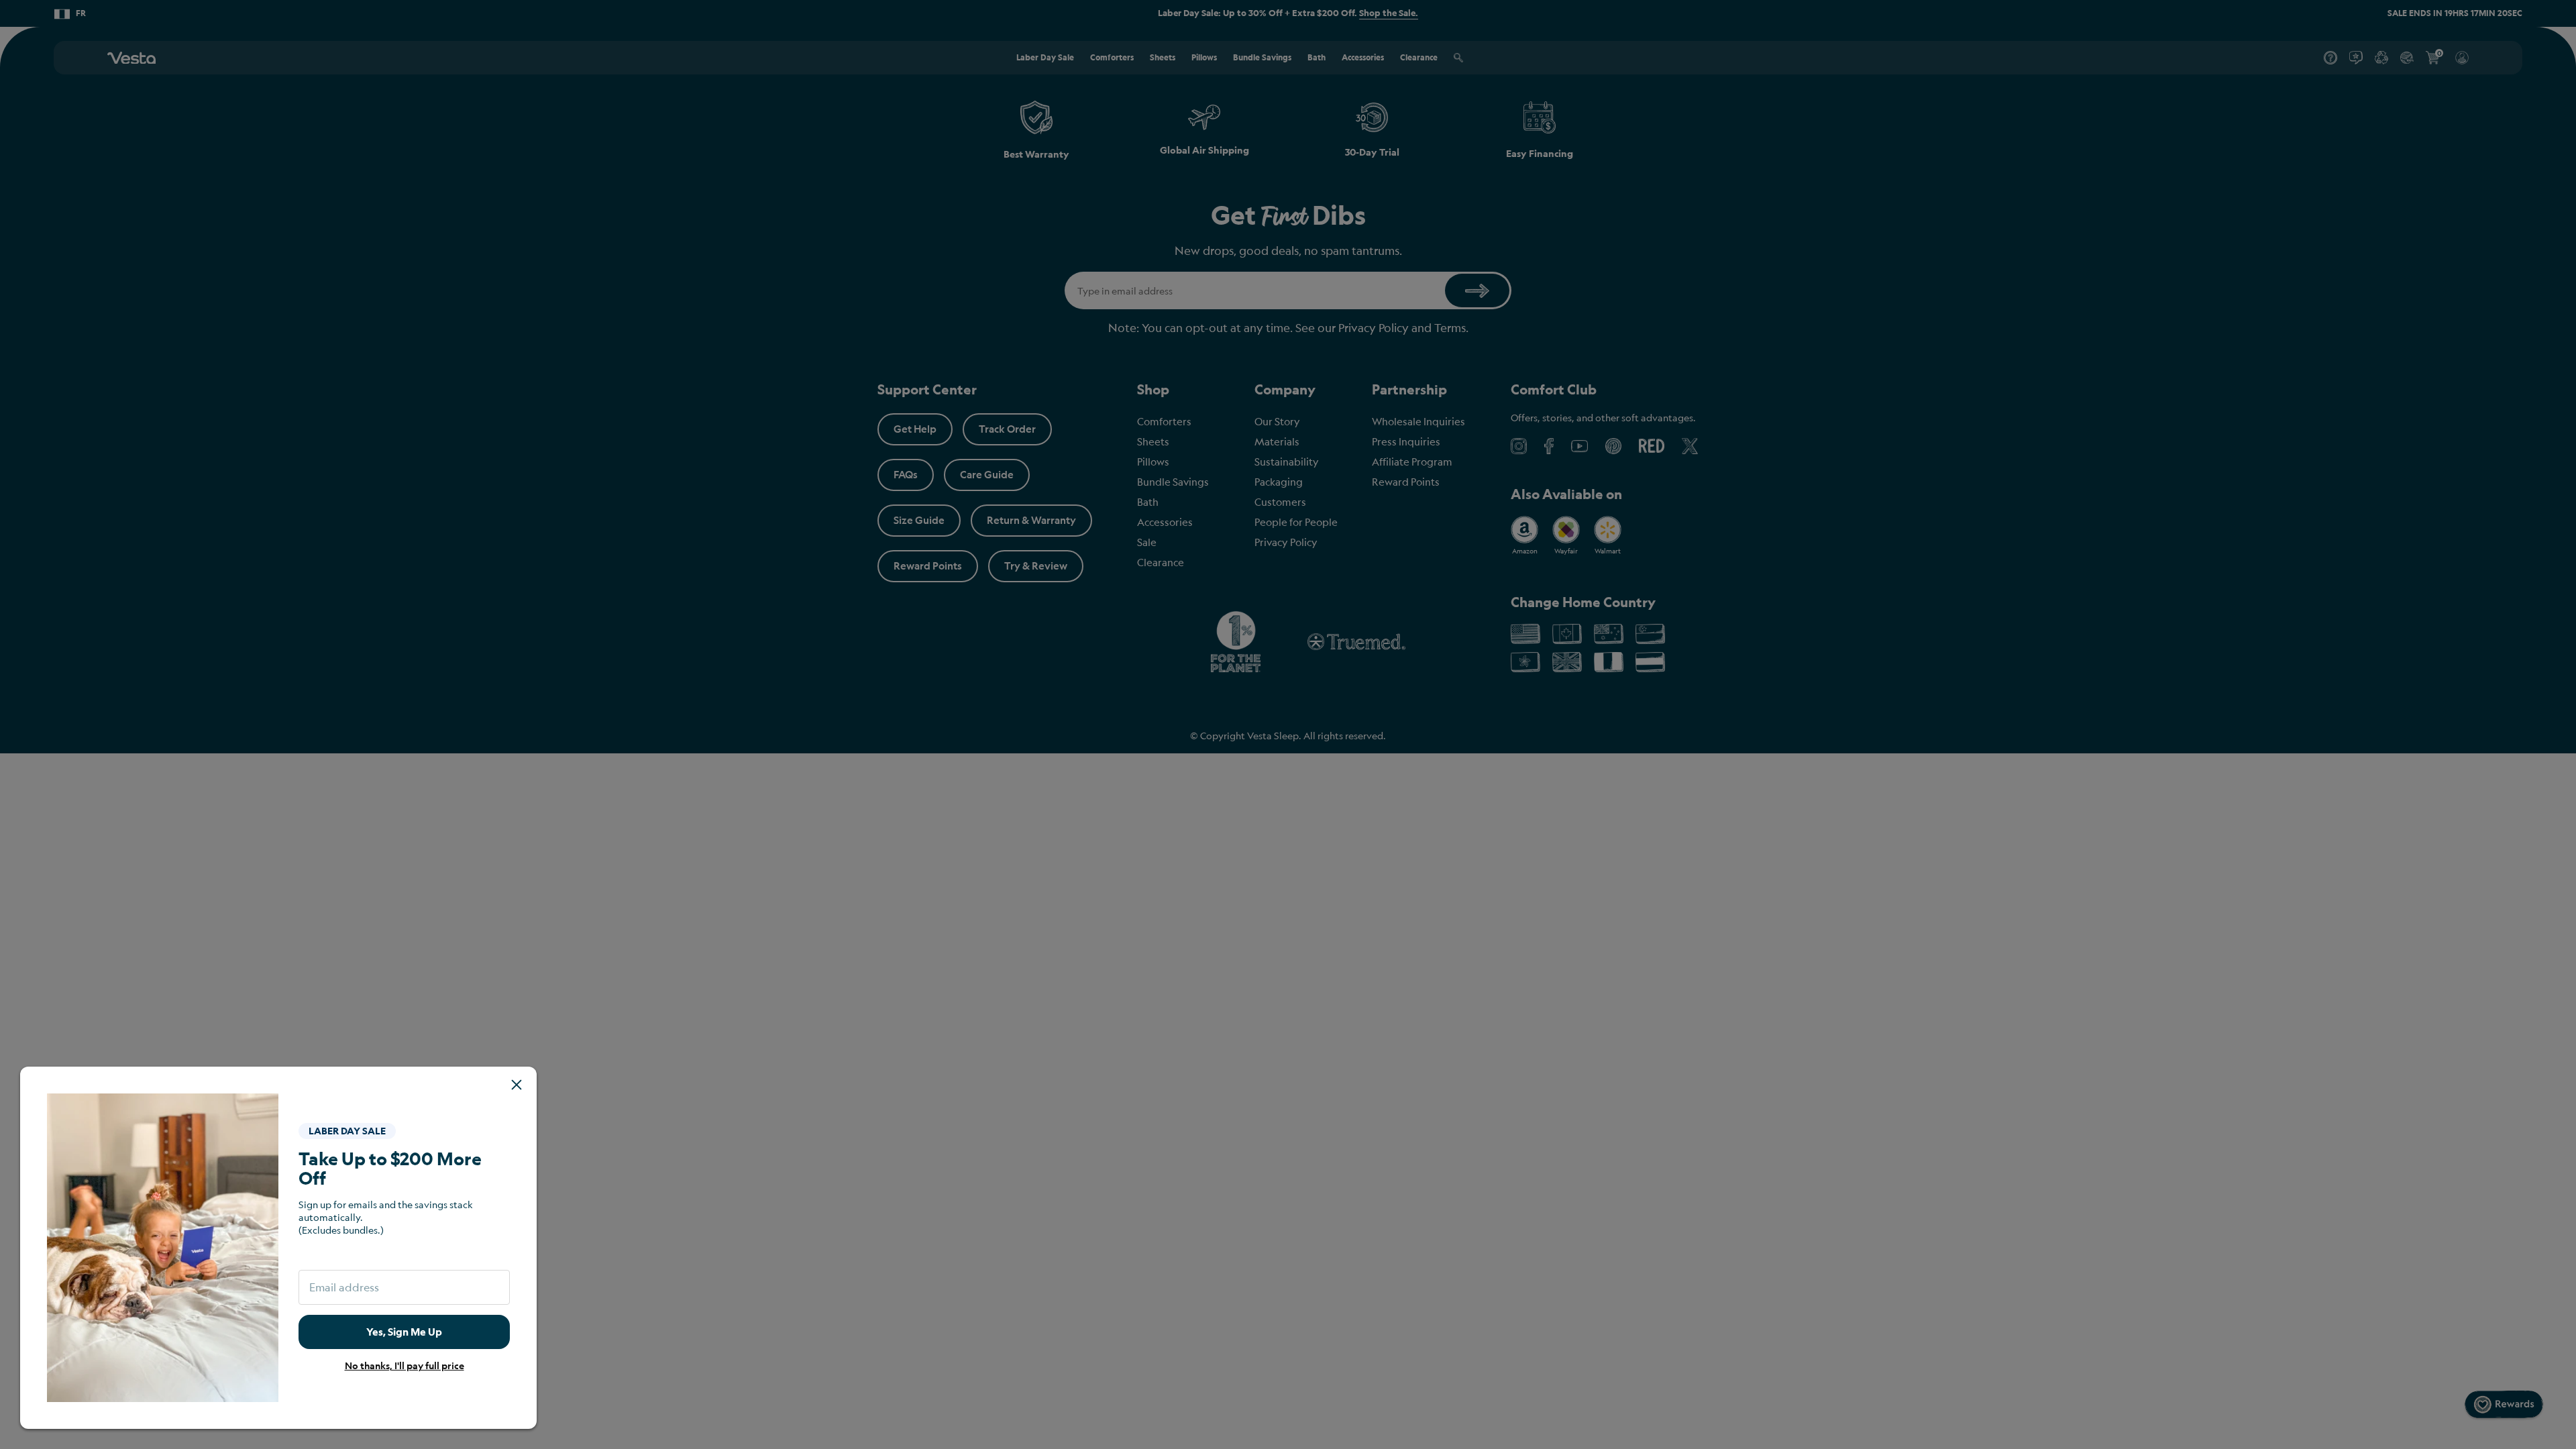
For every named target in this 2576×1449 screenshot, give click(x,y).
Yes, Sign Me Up (404, 1332)
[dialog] (1288, 724)
